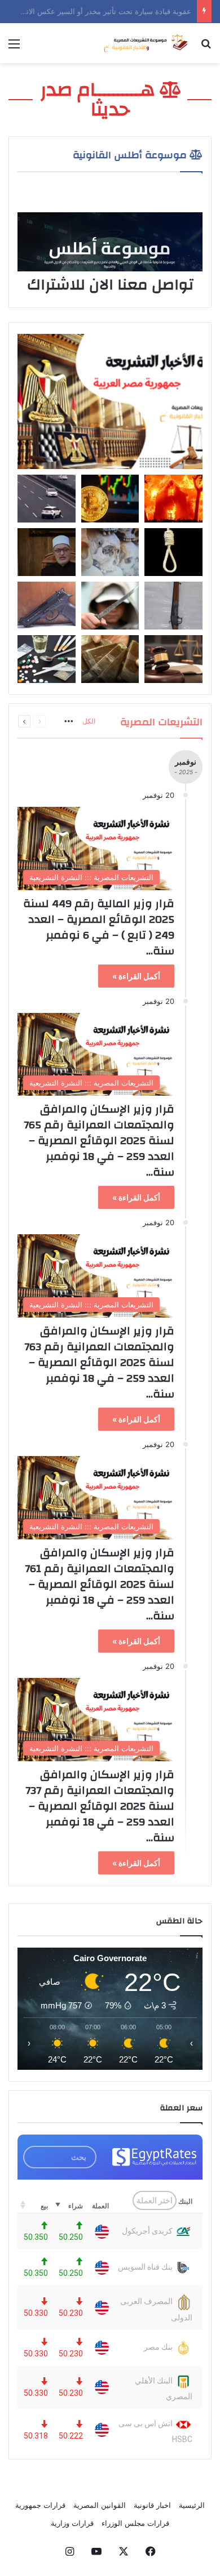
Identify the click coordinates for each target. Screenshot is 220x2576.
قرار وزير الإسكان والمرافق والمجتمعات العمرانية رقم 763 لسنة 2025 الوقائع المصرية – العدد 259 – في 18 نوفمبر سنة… (99, 1362)
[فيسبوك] (151, 2551)
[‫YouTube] (96, 2551)
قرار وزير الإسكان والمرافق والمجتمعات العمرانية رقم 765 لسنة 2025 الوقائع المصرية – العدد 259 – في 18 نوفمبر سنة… (99, 1140)
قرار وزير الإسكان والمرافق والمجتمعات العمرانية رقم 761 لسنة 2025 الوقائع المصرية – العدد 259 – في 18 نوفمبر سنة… (100, 1584)
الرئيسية (192, 2505)
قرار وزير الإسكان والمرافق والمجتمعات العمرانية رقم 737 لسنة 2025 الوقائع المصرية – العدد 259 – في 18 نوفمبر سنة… (100, 1806)
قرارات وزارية (72, 2523)
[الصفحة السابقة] (39, 721)
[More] (69, 722)
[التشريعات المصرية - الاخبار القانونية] (147, 43)
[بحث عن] (206, 48)
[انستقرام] (69, 2551)
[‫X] (124, 2551)
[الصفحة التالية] (24, 721)
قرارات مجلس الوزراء (135, 2523)
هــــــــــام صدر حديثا (100, 99)
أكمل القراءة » (136, 976)
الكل (89, 721)
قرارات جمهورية (40, 2505)
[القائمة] (14, 48)
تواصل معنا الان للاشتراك (110, 285)
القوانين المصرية (100, 2505)
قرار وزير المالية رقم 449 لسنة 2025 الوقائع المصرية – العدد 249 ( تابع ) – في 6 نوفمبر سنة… (99, 927)
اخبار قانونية (152, 2505)
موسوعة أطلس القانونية (131, 155)
